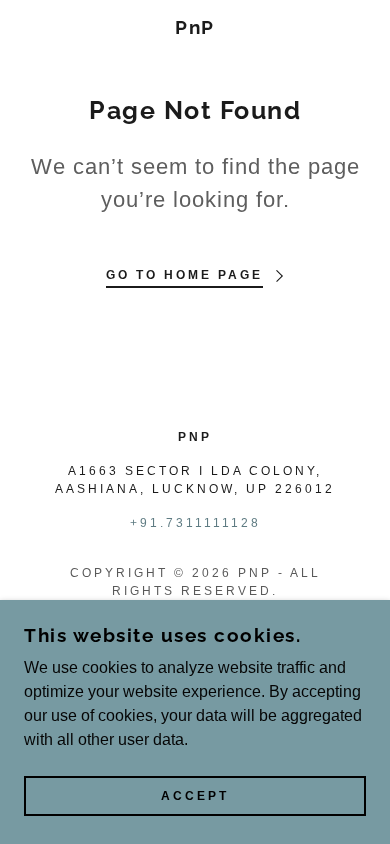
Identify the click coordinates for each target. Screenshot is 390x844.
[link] (195, 27)
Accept (195, 796)
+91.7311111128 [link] (195, 523)
